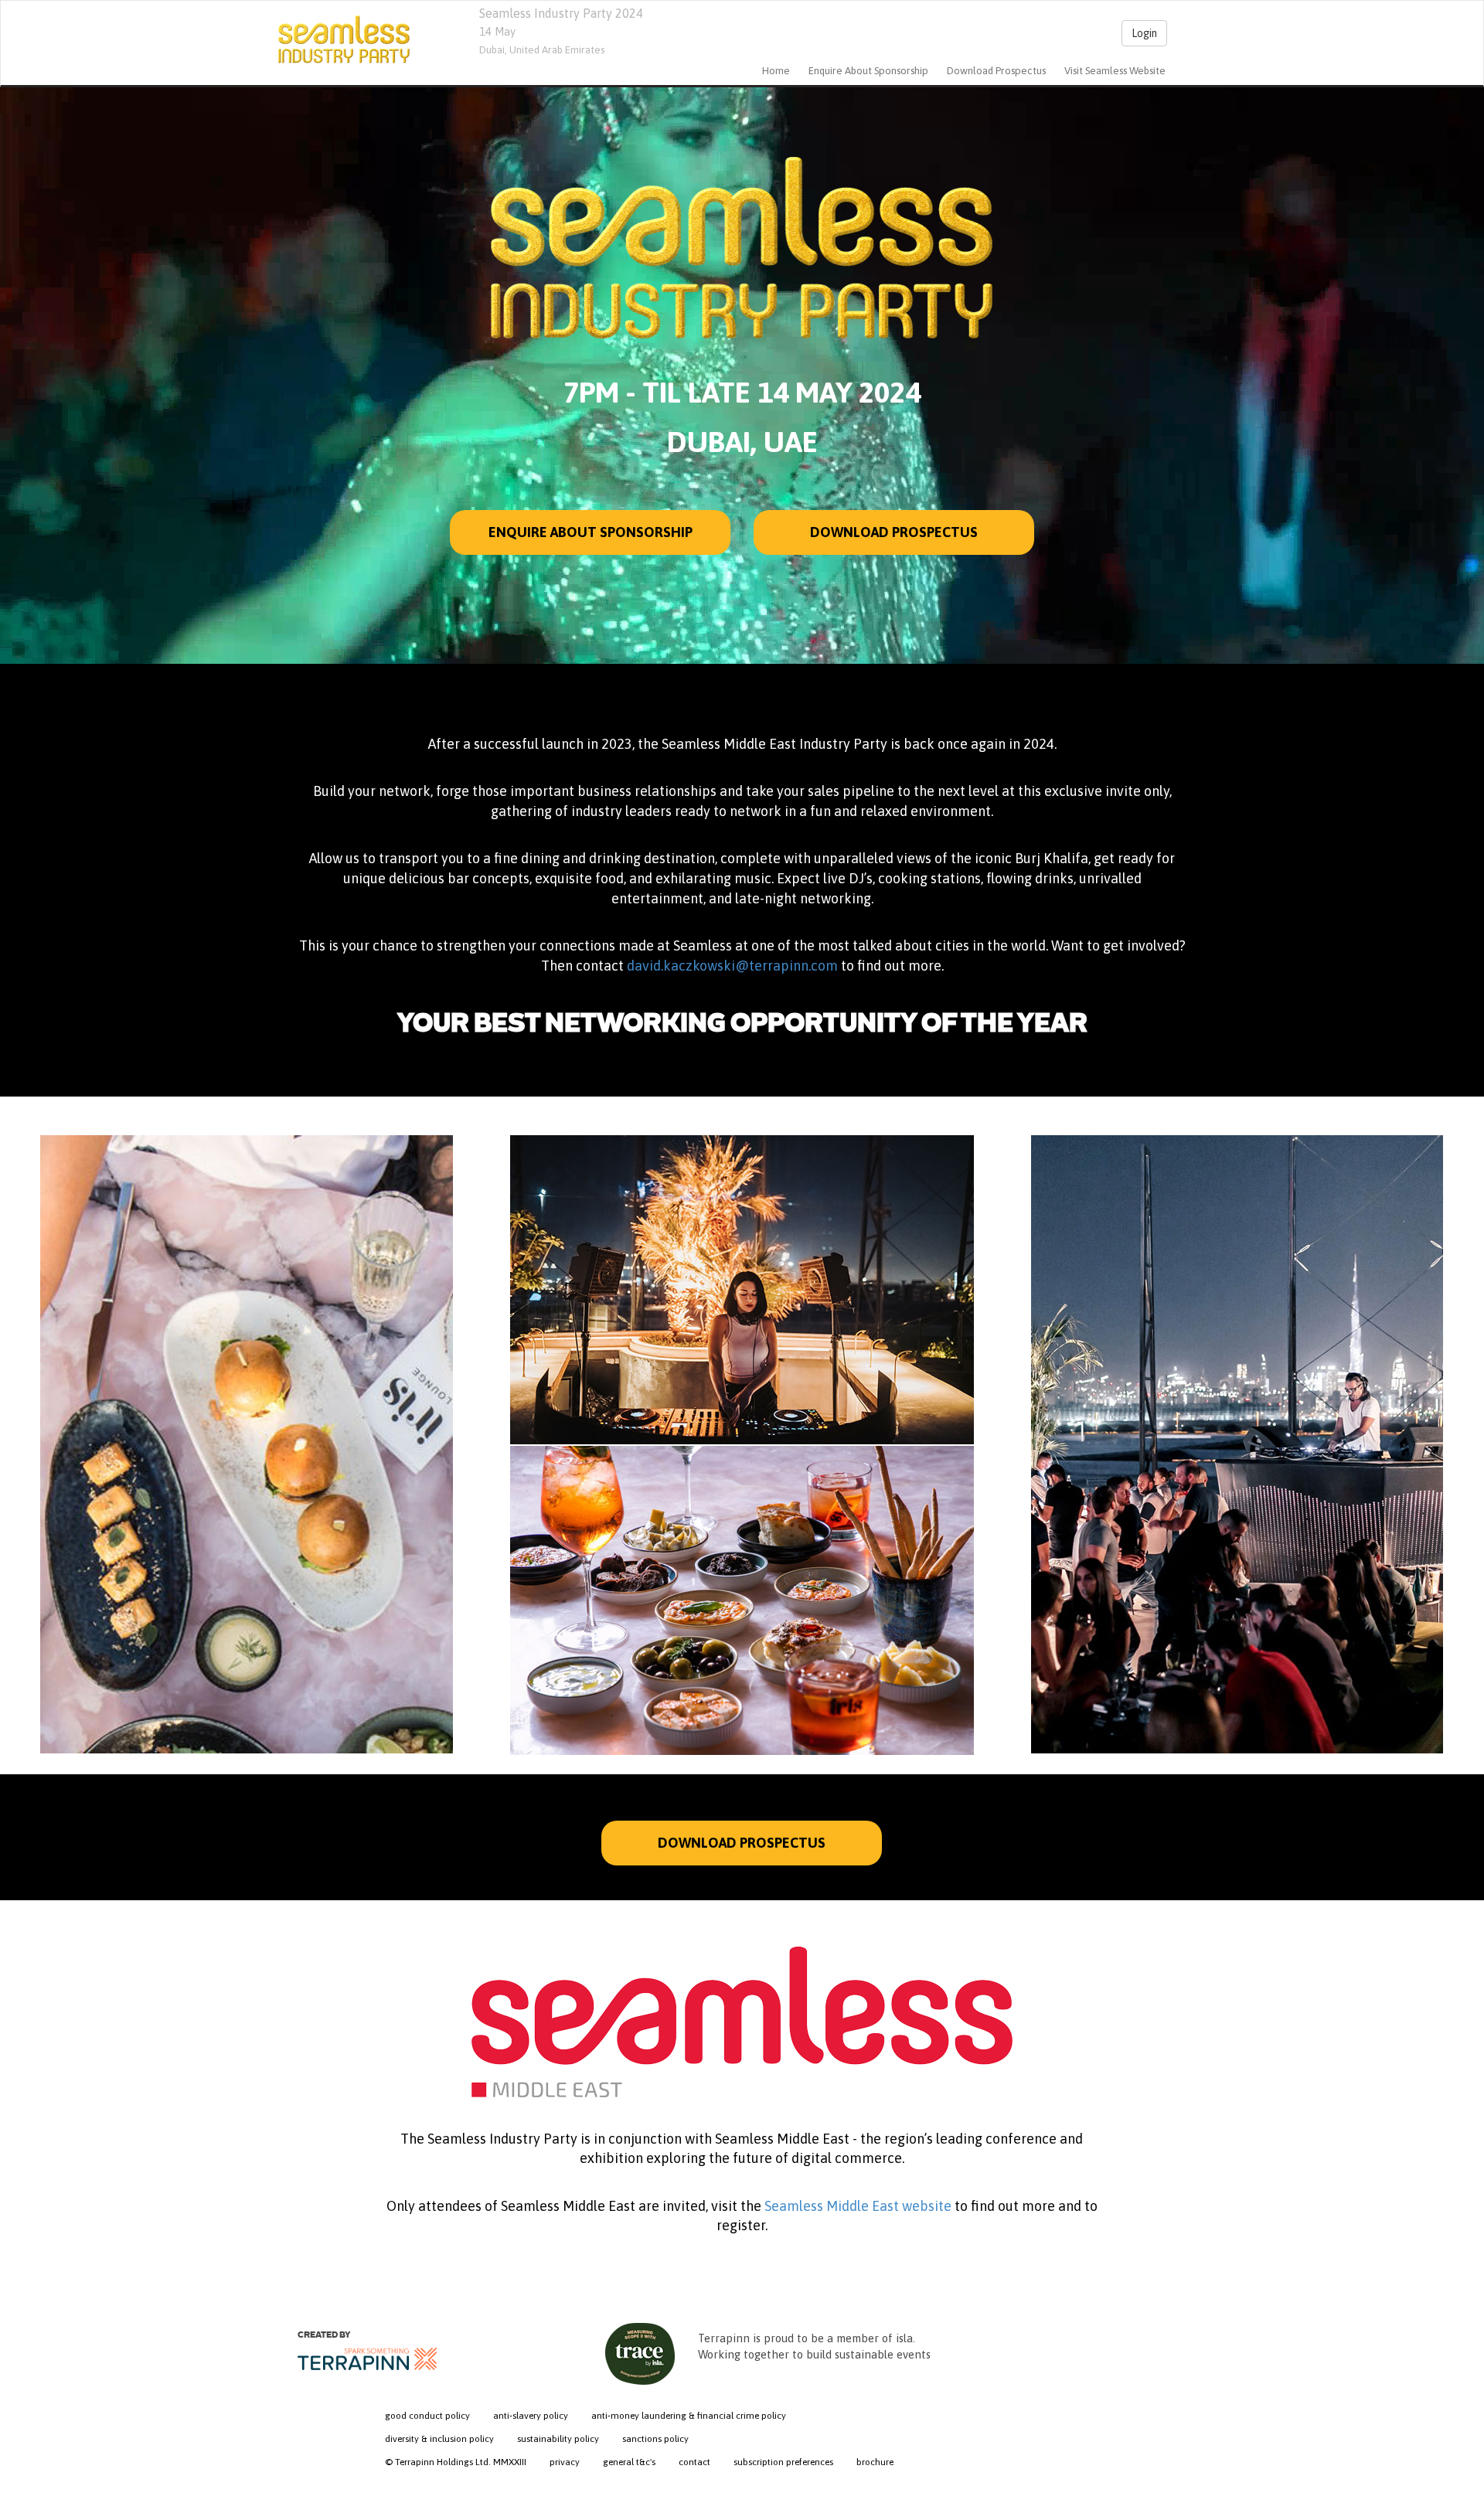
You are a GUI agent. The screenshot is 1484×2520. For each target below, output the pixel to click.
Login (1144, 33)
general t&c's (629, 2462)
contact (694, 2462)
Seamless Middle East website (859, 2206)
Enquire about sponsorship (868, 71)
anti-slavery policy (531, 2416)
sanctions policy (655, 2439)
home (776, 71)
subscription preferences (783, 2462)
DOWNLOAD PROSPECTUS (742, 1843)
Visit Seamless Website (1115, 71)
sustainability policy (558, 2439)
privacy (565, 2462)
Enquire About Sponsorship (590, 532)
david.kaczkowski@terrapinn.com (732, 966)
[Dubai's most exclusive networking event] (344, 39)
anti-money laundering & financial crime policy (689, 2416)
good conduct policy (427, 2416)
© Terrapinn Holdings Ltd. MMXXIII (456, 2462)
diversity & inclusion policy (439, 2439)
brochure (875, 2462)
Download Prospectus (996, 71)
